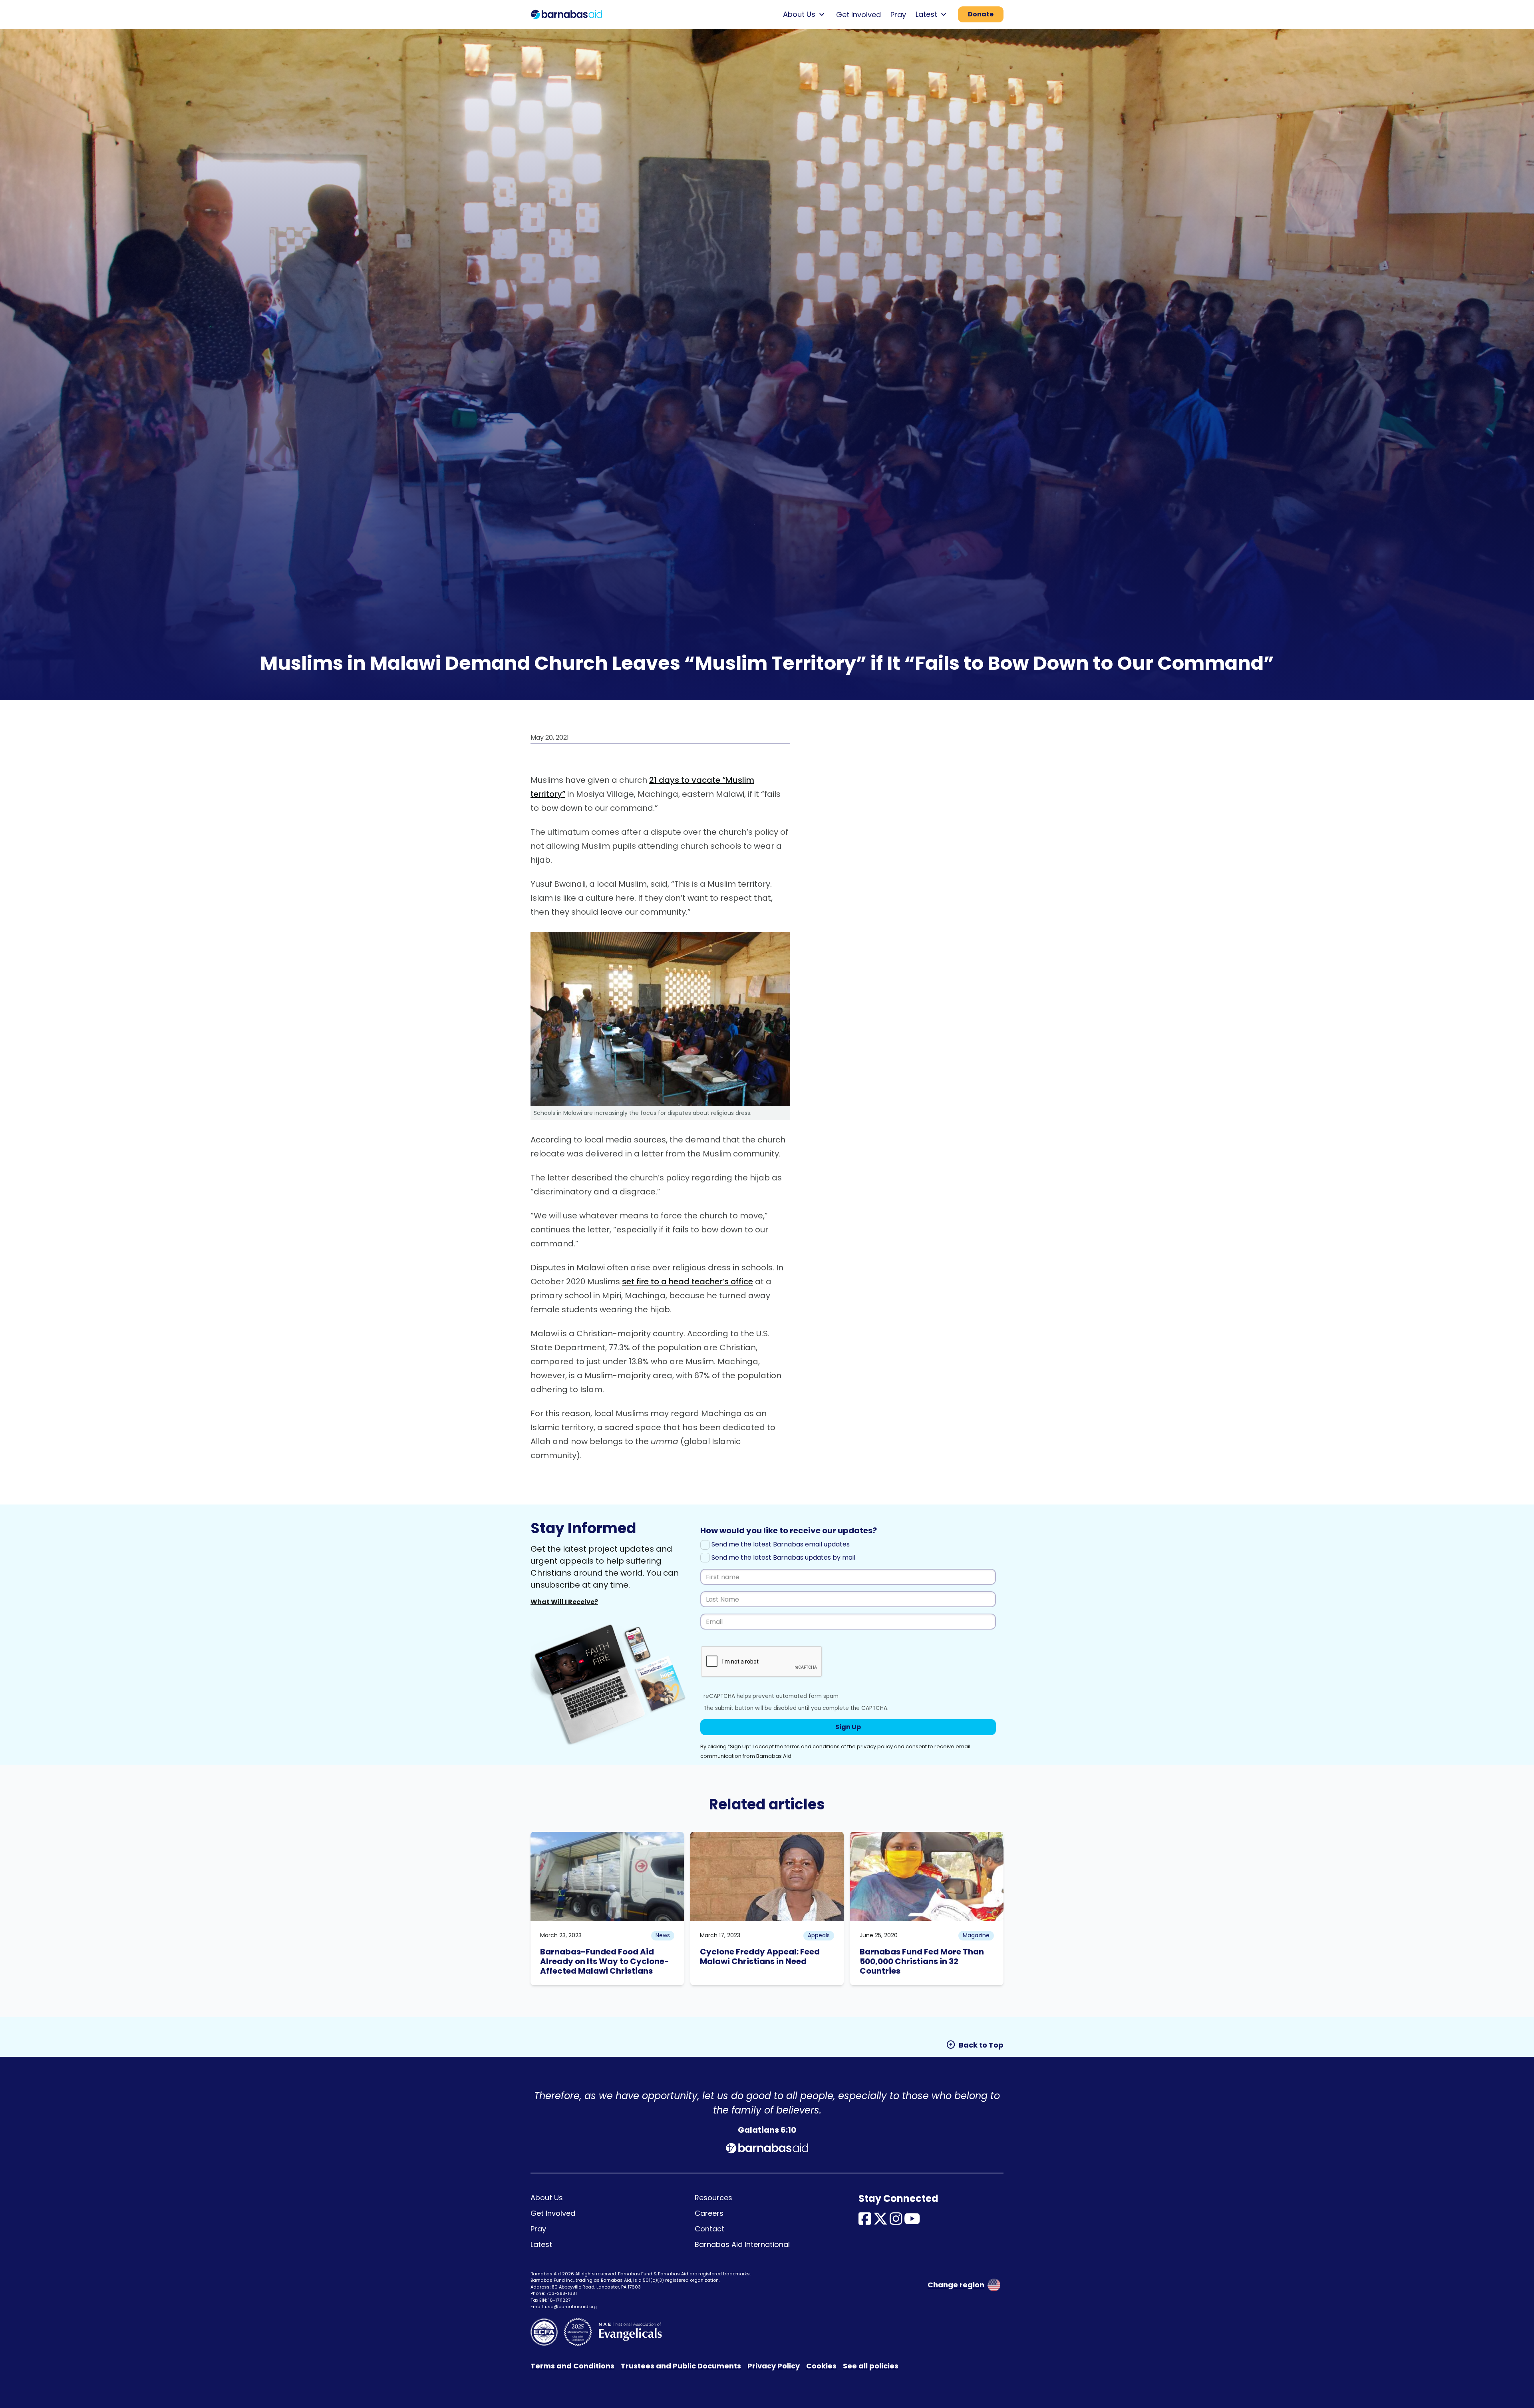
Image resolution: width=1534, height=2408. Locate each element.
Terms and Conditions (572, 2366)
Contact (709, 2229)
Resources (713, 2198)
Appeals (819, 1935)
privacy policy (875, 1746)
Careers (709, 2213)
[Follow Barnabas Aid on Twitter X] (880, 2221)
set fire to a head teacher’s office (688, 1282)
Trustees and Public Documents (681, 2366)
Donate (981, 14)
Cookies (821, 2366)
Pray (898, 15)
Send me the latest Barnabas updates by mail (783, 1557)
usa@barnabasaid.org (571, 2307)
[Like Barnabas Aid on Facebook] (865, 2221)
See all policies (871, 2366)
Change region (956, 2285)
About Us (547, 2198)
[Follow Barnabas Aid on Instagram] (896, 2221)
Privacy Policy (774, 2366)
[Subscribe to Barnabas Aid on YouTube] (912, 2221)
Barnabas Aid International (742, 2244)
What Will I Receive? (564, 1602)
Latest (541, 2244)
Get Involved (858, 15)
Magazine (976, 1935)
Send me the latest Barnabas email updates (780, 1544)
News (663, 1935)
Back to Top (975, 2045)
